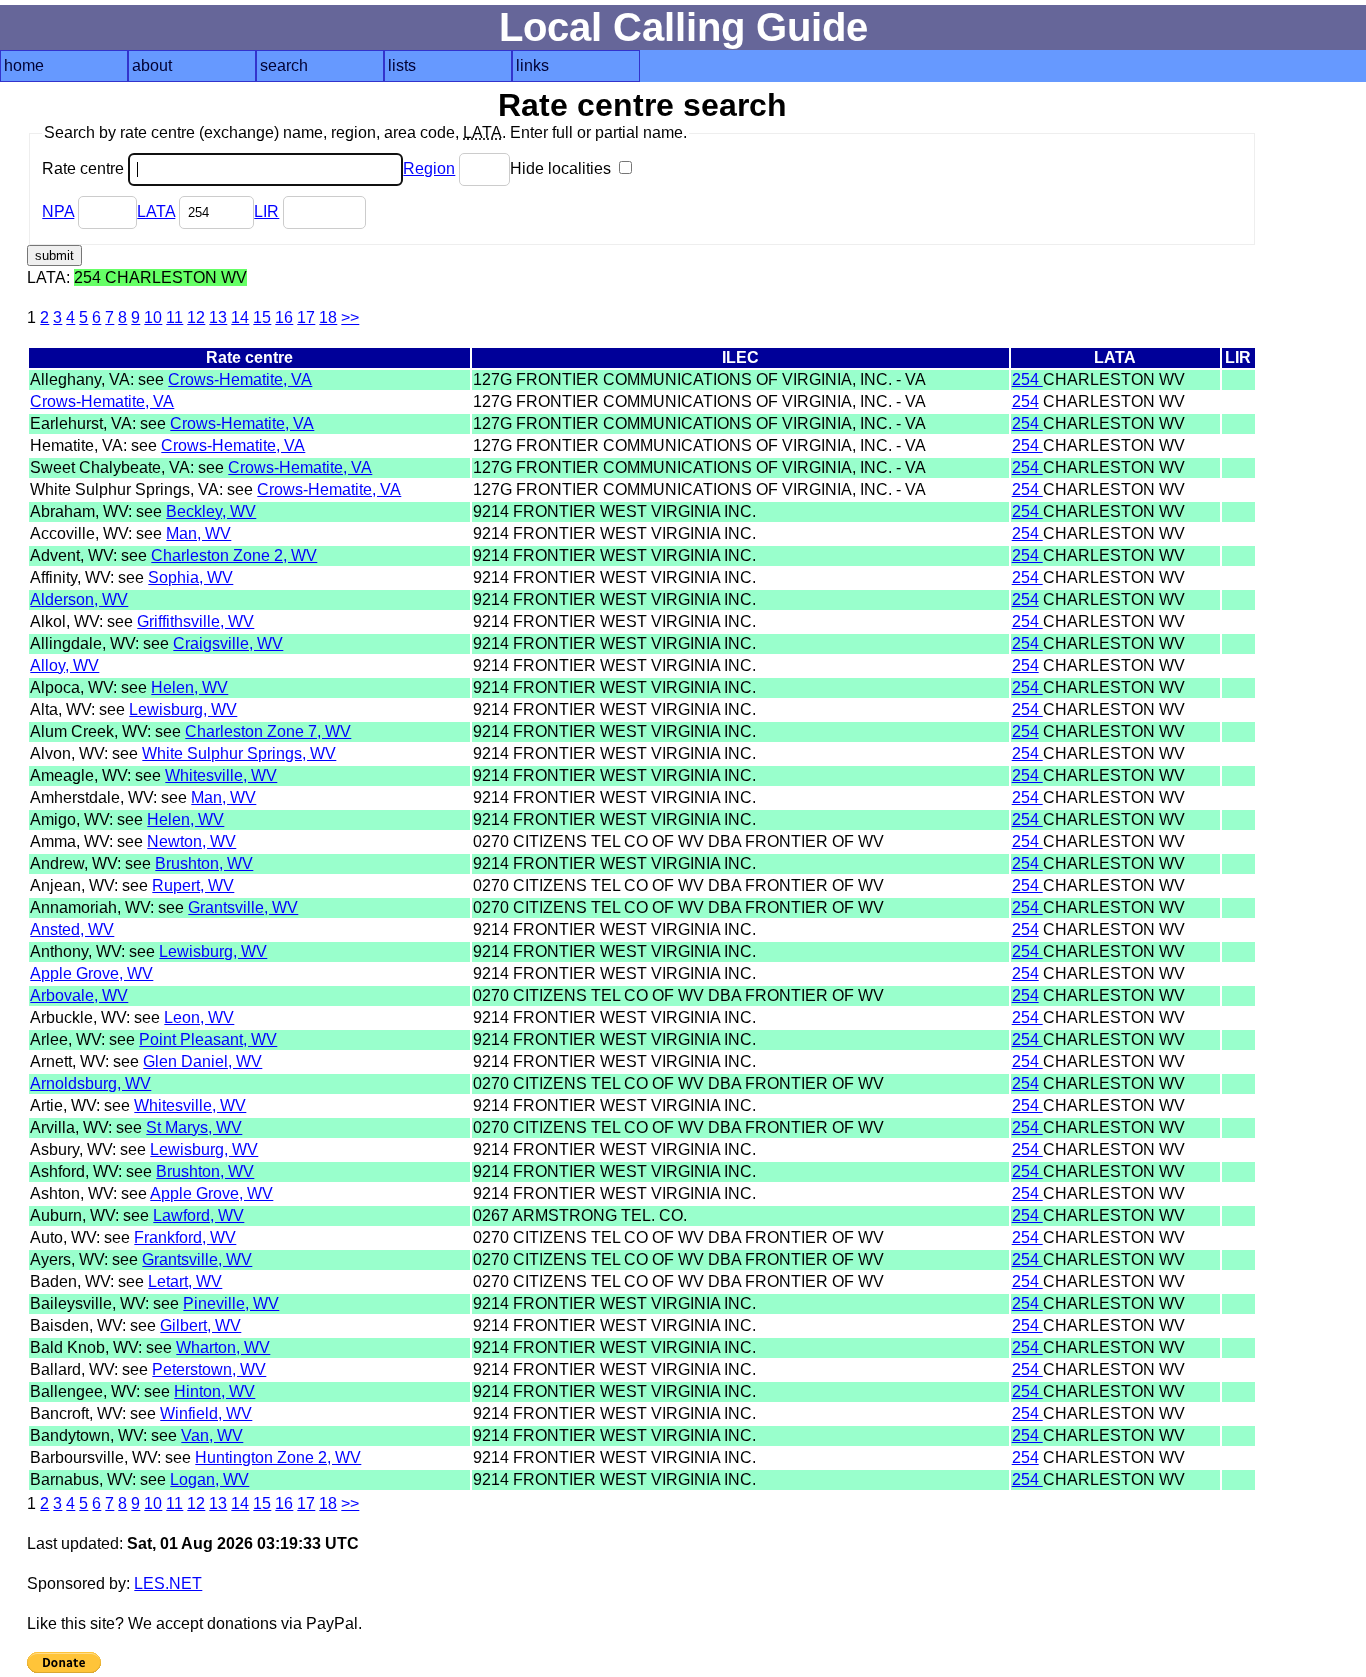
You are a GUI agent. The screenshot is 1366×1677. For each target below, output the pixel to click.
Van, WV (212, 1435)
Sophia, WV (190, 577)
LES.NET (168, 1583)
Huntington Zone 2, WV (278, 1457)
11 (174, 317)
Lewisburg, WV (183, 709)
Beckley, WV (211, 511)
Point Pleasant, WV (208, 1039)
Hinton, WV (214, 1391)
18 (328, 317)
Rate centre (85, 168)
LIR (266, 211)
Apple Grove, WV (91, 973)
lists (402, 65)
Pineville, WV (231, 1303)
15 (262, 317)
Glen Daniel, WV (202, 1061)
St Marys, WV (194, 1127)
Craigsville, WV (228, 643)
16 (284, 317)
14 (240, 317)
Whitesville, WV (221, 775)
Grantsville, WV (243, 907)
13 (218, 317)
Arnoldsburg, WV (90, 1083)
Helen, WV (189, 687)
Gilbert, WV (200, 1325)
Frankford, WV (185, 1237)
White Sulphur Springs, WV (239, 753)
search (284, 65)
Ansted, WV (72, 929)
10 (153, 317)
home (24, 65)
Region (429, 168)
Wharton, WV (223, 1347)
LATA (156, 211)
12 (196, 317)
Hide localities (562, 168)
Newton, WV (191, 841)
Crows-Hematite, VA (240, 379)
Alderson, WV (79, 599)
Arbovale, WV (79, 995)
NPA (58, 211)
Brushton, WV (204, 863)
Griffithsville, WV (195, 621)
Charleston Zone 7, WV (268, 731)
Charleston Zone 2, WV (234, 555)
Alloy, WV (64, 665)
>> (350, 317)
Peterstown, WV (209, 1369)
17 (306, 317)
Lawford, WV (198, 1215)
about (152, 65)
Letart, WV (185, 1281)
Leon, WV (199, 1017)
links (532, 65)
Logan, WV (209, 1479)
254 (1027, 379)
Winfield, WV (206, 1413)
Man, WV (198, 533)
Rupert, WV (193, 885)
